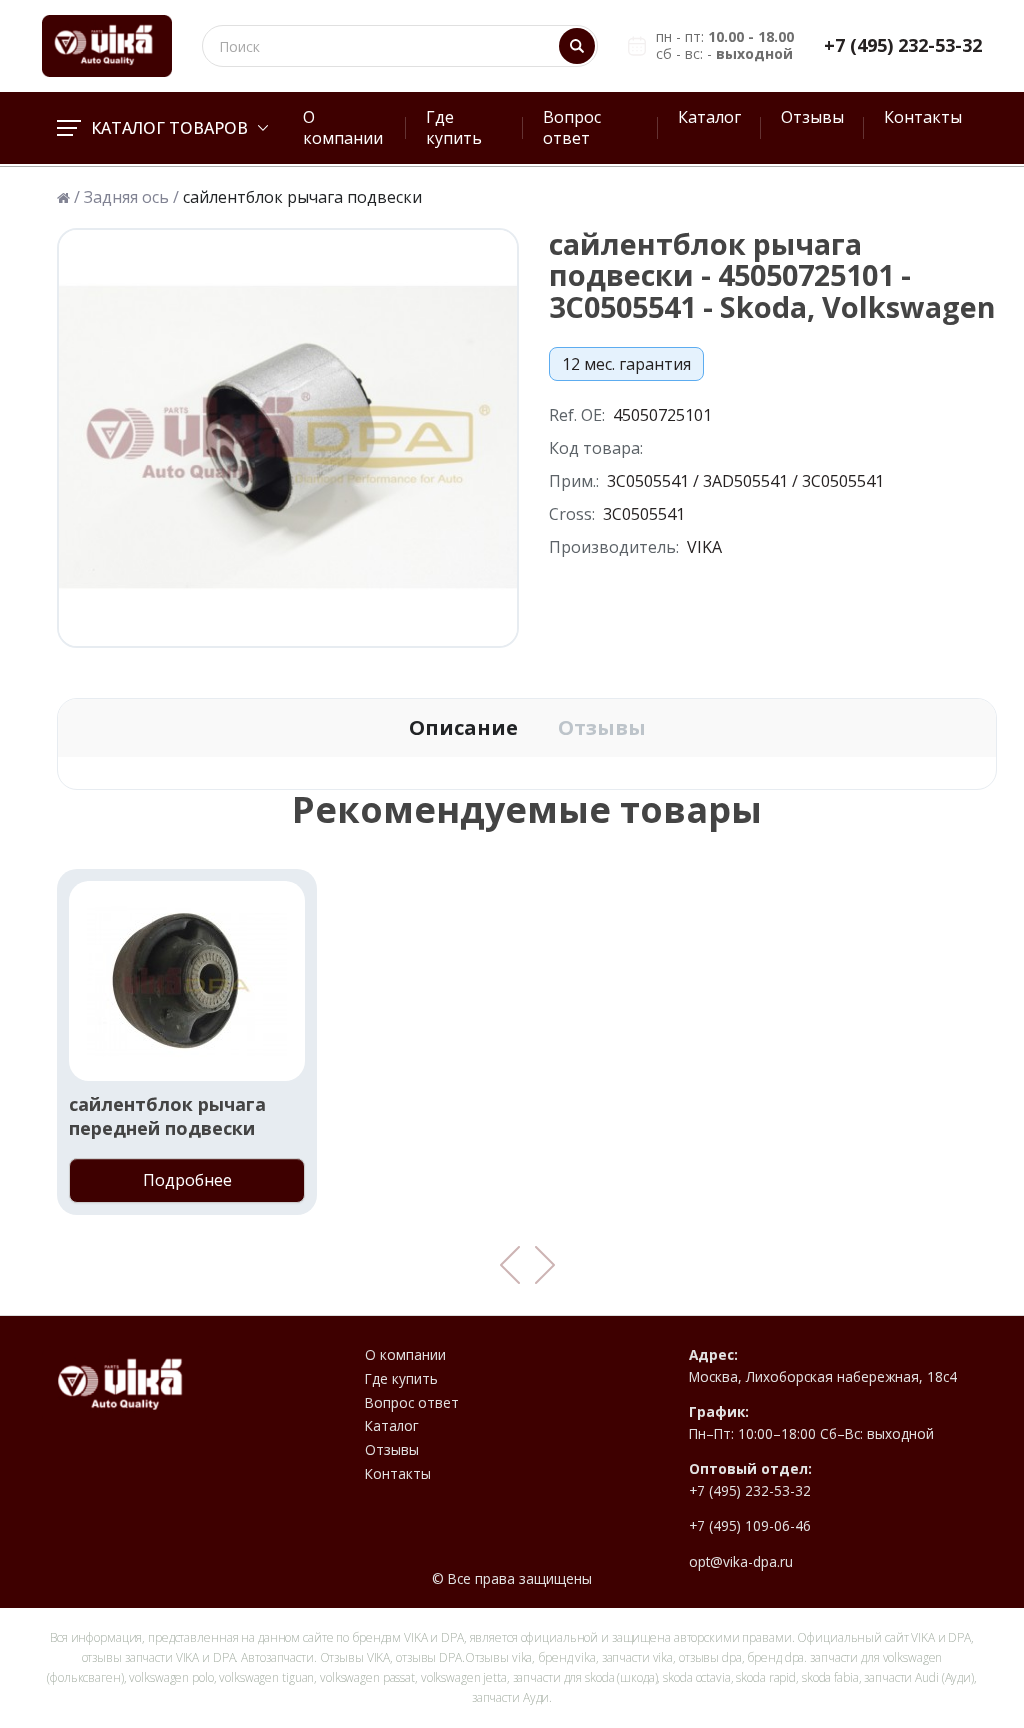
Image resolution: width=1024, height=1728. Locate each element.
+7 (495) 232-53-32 (903, 45)
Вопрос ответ (572, 127)
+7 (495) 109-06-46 (750, 1526)
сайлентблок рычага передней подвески (167, 1116)
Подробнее (187, 1180)
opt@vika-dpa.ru (741, 1562)
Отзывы (812, 117)
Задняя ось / (131, 197)
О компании (343, 127)
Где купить (454, 127)
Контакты (923, 117)
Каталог (709, 117)
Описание (463, 728)
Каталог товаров (169, 128)
